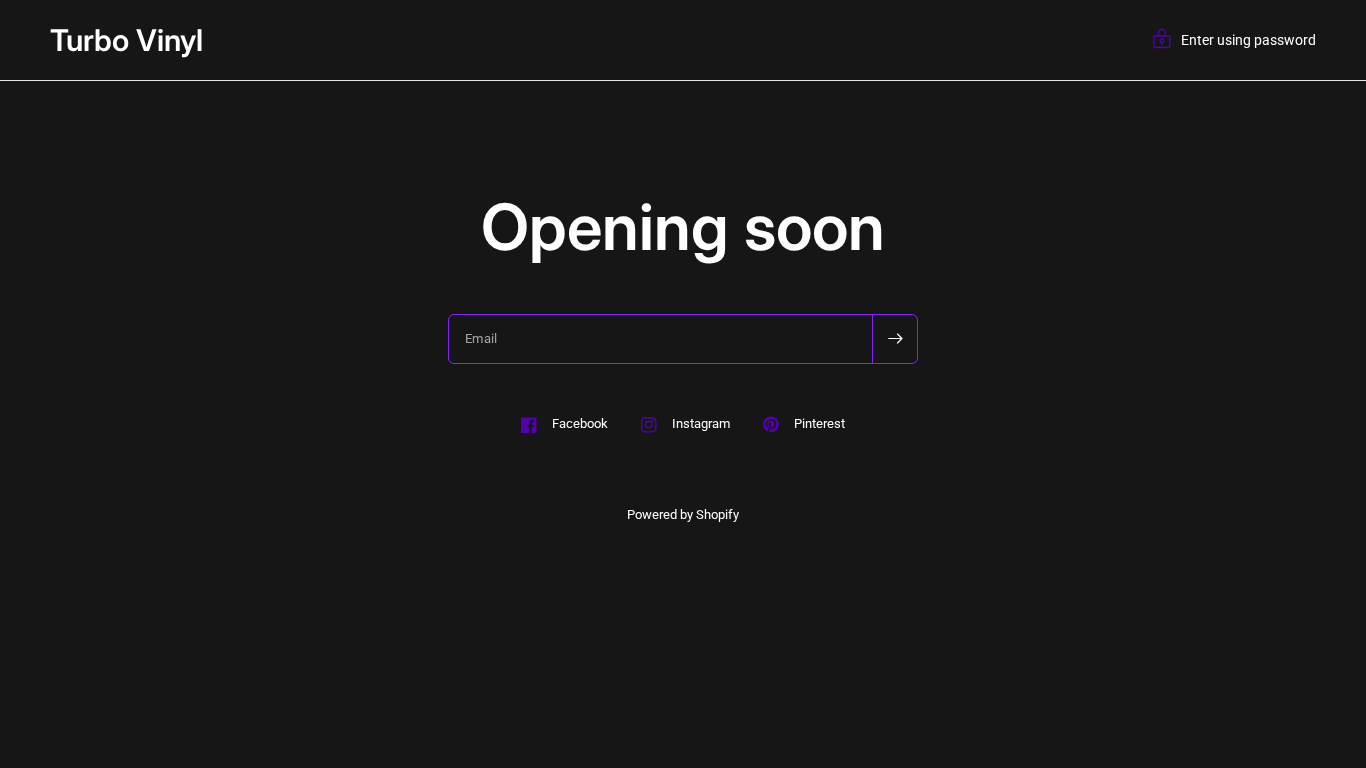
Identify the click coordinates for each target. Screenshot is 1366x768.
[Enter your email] (895, 339)
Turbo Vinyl (126, 40)
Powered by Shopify (683, 514)
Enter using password (1248, 40)
